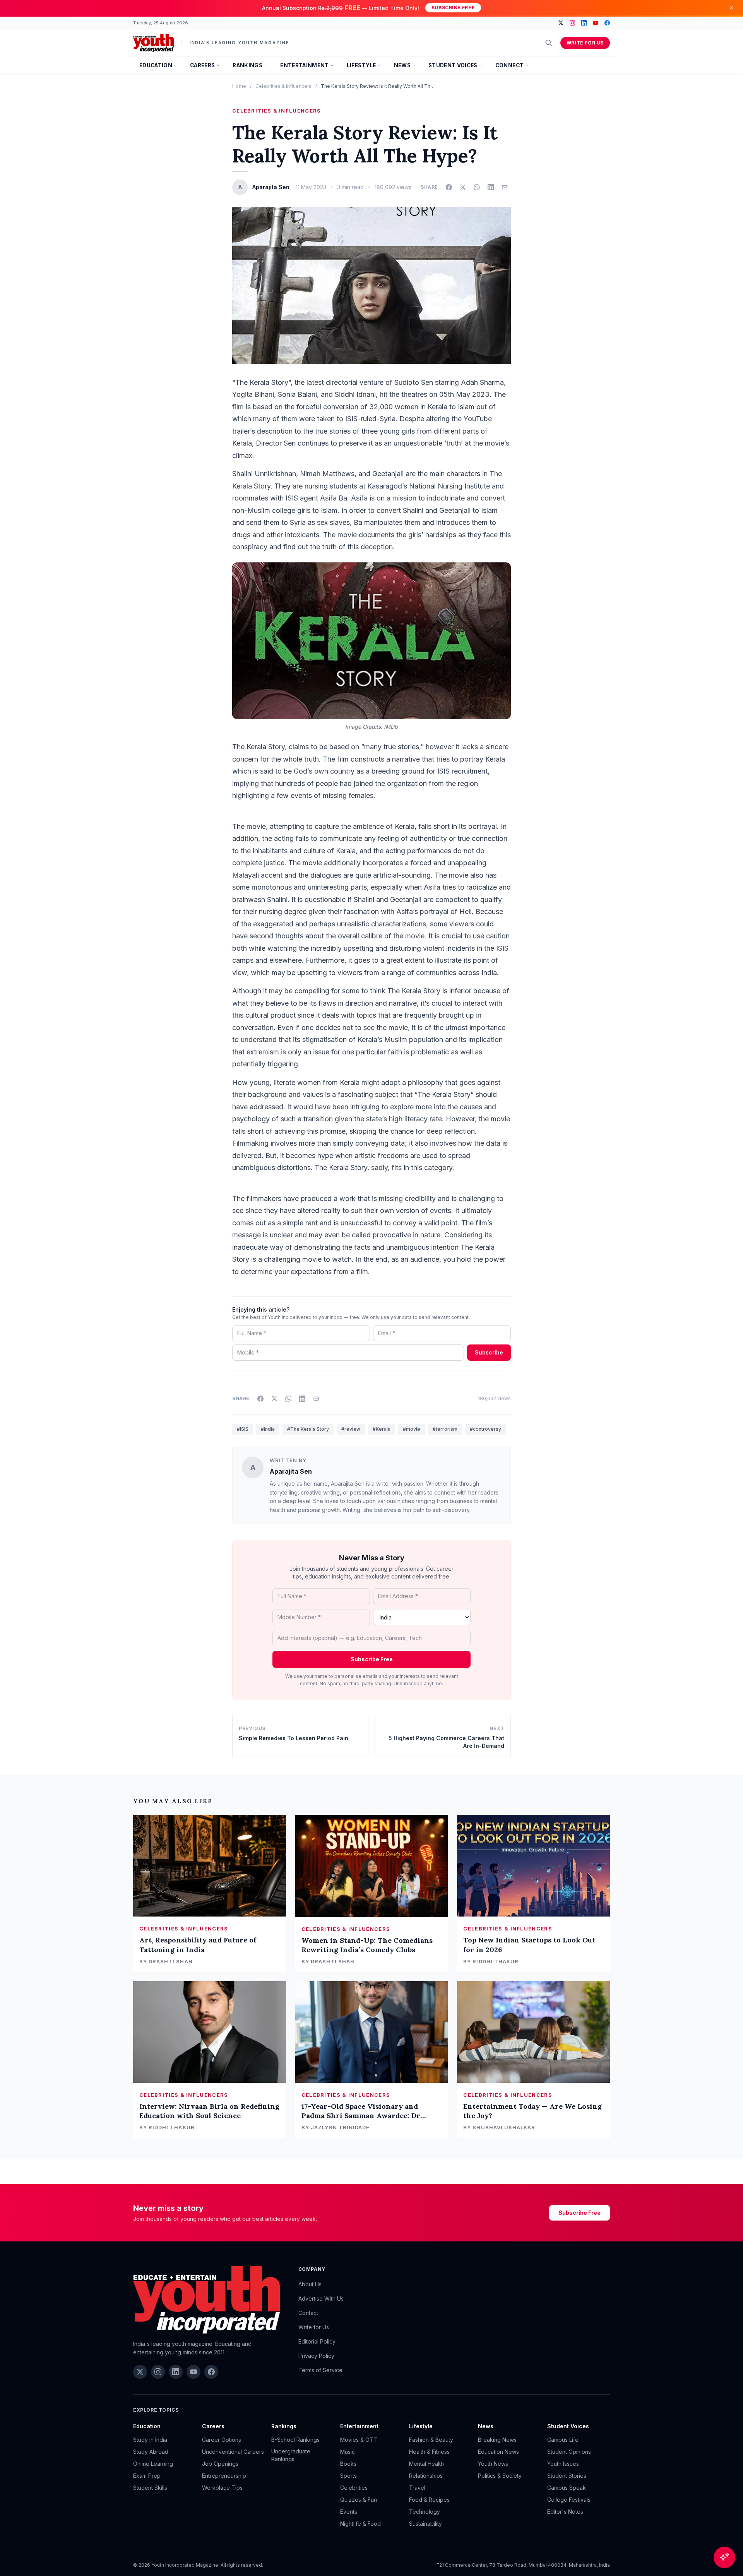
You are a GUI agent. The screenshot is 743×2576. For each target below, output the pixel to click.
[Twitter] (561, 23)
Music (348, 2452)
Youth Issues (563, 2464)
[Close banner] (731, 8)
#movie (412, 1429)
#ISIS (243, 1429)
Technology (425, 2512)
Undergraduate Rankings (291, 2455)
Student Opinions (569, 2452)
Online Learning (153, 2464)
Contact (308, 2313)
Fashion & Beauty (431, 2440)
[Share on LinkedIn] (491, 187)
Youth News (493, 2464)
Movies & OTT (359, 2440)
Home (239, 86)
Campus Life (563, 2440)
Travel (417, 2488)
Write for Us (585, 43)
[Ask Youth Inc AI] (724, 2557)
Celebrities (354, 2488)
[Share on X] (463, 187)
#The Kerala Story (308, 1429)
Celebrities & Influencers (283, 86)
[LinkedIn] (584, 23)
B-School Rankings (295, 2440)
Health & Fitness (429, 2452)
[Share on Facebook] (449, 187)
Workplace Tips (222, 2488)
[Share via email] (505, 187)
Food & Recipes (429, 2500)
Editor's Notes (565, 2512)
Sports (348, 2476)
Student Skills (150, 2488)
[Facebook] (607, 23)
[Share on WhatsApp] (477, 187)
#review (351, 1429)
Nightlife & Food (360, 2524)
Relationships (426, 2476)
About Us (310, 2284)
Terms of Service (320, 2370)
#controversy (485, 1429)
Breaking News (497, 2440)
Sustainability (425, 2524)
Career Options (222, 2440)
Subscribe (489, 1352)
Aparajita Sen (291, 1471)
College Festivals (569, 2500)
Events (349, 2512)
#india (268, 1429)
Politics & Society (500, 2476)
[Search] (549, 43)
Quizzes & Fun (359, 2500)
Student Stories (567, 2476)
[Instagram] (572, 23)
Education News (498, 2452)
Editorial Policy (317, 2341)
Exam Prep (147, 2476)
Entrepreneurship (224, 2476)
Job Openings (220, 2464)
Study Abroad (151, 2452)
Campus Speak (567, 2488)
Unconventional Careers (233, 2452)
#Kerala (382, 1429)
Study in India (150, 2440)
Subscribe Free (453, 8)
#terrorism (445, 1429)
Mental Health (426, 2464)
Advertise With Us (321, 2298)
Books (348, 2464)
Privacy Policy (316, 2356)
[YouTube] (596, 23)
